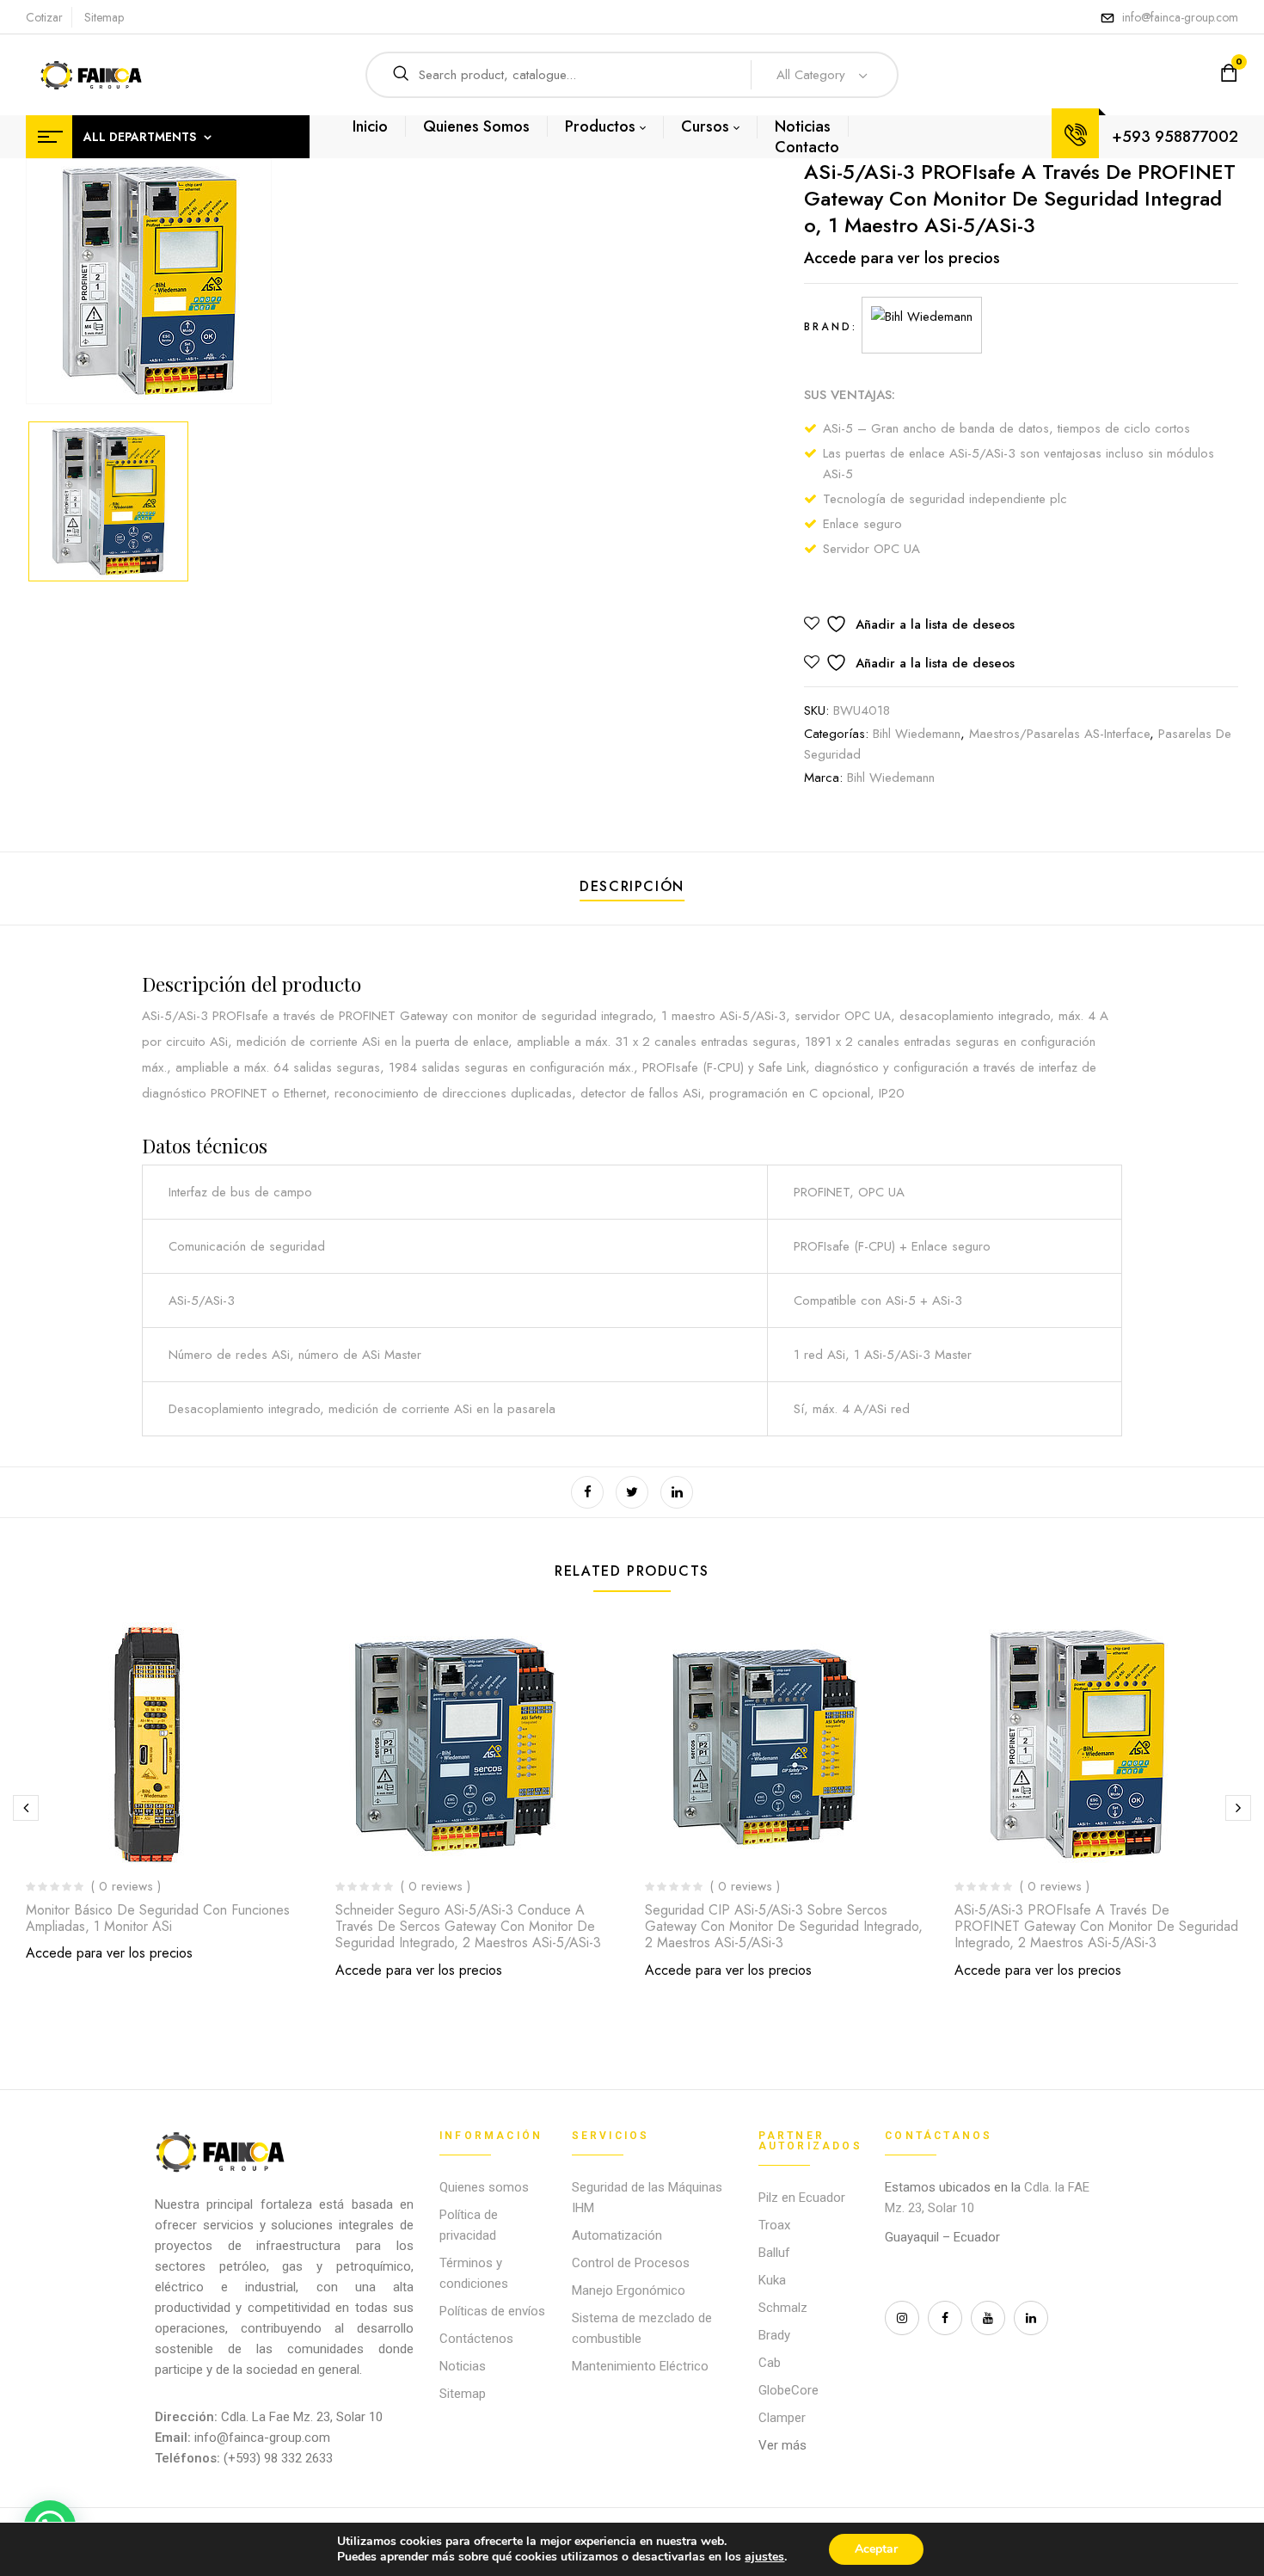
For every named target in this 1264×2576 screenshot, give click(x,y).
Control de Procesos (631, 2263)
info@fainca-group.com (1180, 17)
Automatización (617, 2235)
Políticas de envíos (492, 2311)
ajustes (764, 2557)
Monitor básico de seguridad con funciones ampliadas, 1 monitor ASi (158, 1918)
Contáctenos (476, 2339)
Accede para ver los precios (902, 258)
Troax (774, 2225)
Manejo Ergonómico (629, 2290)
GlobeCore (788, 2390)
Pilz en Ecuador (802, 2198)
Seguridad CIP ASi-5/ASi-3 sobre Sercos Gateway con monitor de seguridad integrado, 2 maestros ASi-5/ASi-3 (784, 1926)
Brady (774, 2335)
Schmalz (783, 2308)
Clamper (782, 2418)
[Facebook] (587, 1492)
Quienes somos (484, 2187)
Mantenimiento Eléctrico (640, 2366)
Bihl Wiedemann (917, 734)
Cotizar (44, 17)
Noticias (463, 2366)
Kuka (772, 2280)
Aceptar (876, 2549)
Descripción (632, 886)
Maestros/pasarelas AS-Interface (1059, 734)
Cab (770, 2363)
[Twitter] (632, 1492)
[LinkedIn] (677, 1492)
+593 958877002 (1175, 137)
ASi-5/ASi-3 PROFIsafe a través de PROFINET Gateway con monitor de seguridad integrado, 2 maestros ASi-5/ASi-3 (1096, 1926)
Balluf (774, 2253)
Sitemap (104, 17)
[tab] (632, 889)
